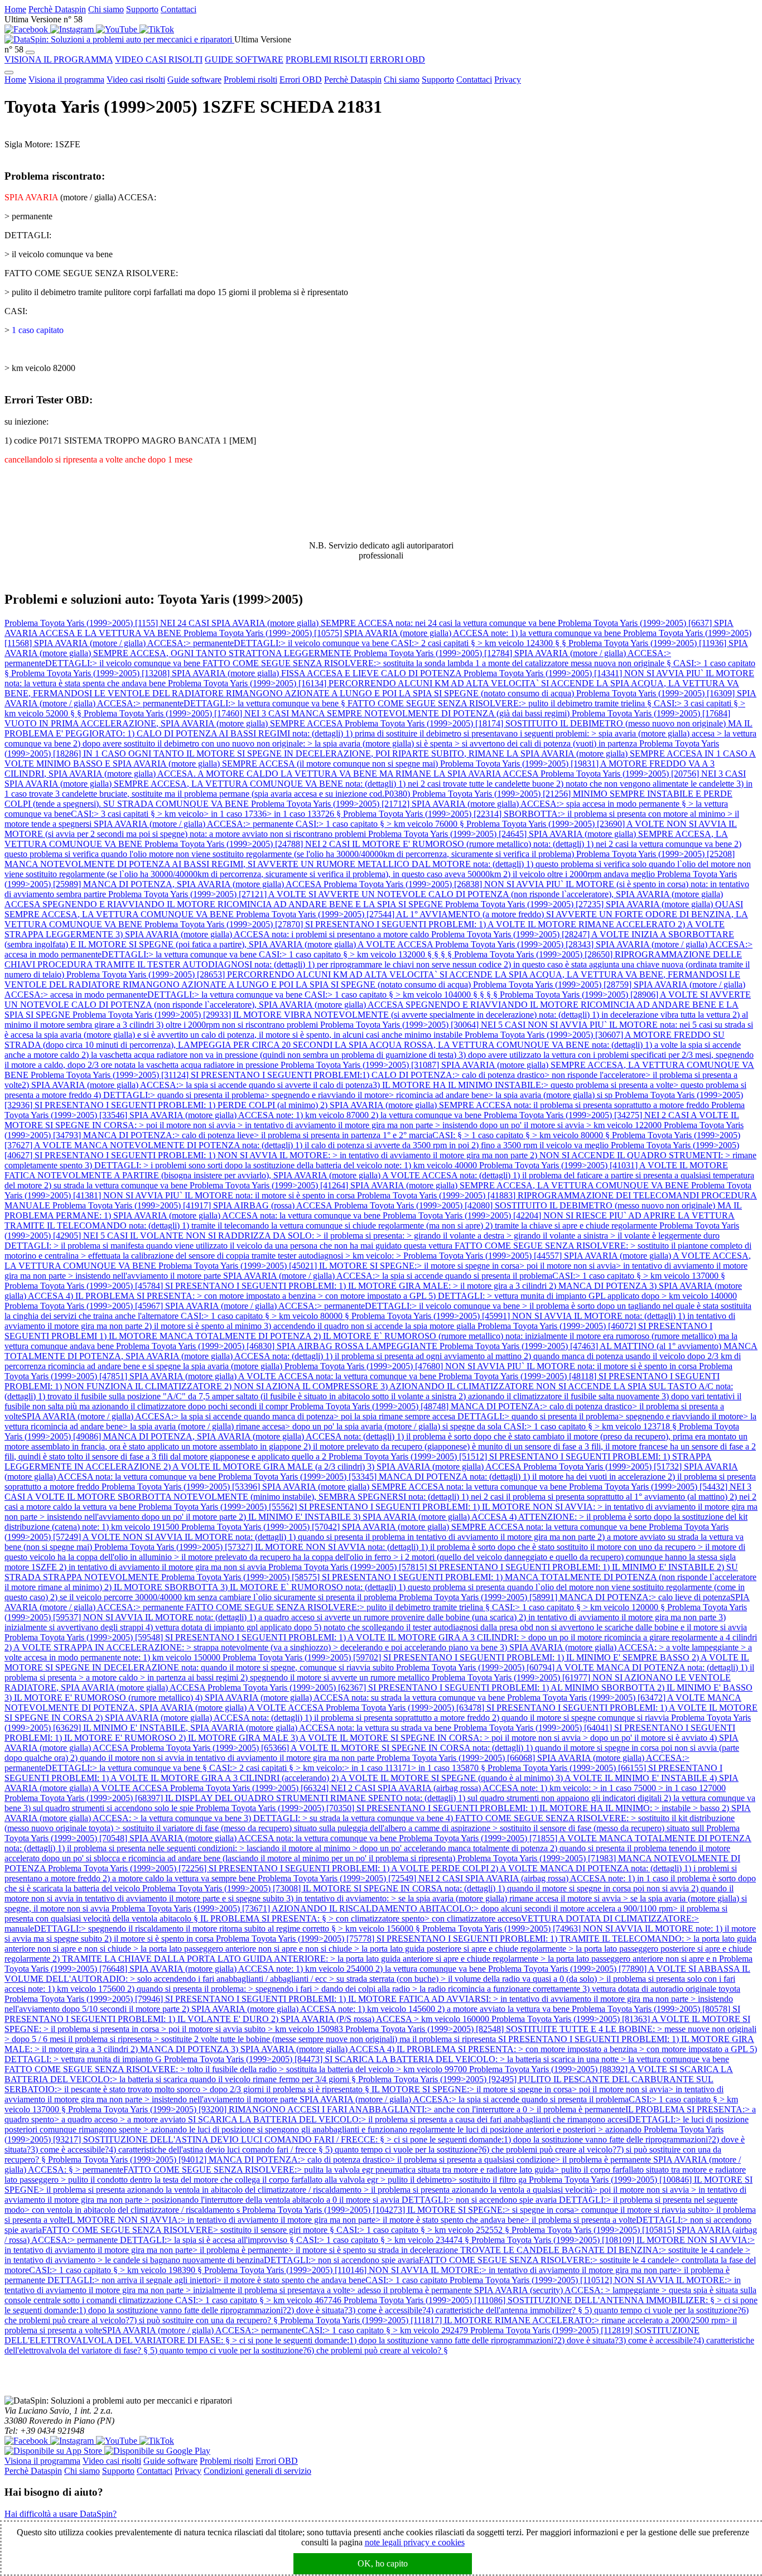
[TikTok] (157, 29)
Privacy (508, 80)
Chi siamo (106, 9)
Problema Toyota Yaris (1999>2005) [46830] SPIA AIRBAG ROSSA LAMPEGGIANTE (278, 1346)
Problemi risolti (250, 80)
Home (15, 9)
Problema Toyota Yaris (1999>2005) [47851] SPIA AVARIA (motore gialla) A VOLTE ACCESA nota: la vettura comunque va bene (368, 1371)
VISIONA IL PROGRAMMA (59, 59)
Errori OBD (301, 80)
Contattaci (179, 9)
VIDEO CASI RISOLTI (159, 59)
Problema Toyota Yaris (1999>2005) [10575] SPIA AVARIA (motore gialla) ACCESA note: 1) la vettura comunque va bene (403, 633)
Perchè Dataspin (57, 9)
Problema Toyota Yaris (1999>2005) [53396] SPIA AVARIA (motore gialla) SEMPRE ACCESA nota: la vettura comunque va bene (335, 1487)
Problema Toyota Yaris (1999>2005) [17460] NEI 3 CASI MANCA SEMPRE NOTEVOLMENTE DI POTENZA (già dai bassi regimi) (328, 713)
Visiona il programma (66, 80)
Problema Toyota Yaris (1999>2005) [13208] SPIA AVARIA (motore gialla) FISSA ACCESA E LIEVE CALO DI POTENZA (237, 673)
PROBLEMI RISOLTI (327, 59)
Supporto (142, 9)
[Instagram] (73, 29)
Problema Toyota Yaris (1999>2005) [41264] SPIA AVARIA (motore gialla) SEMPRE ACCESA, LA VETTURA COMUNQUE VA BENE (440, 1185)
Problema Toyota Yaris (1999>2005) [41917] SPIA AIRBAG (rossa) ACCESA (193, 1205)
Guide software (194, 80)
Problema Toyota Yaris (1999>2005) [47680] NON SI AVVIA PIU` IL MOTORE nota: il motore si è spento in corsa (492, 1366)
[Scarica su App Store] (54, 2451)
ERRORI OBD (397, 59)
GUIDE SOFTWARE (244, 59)
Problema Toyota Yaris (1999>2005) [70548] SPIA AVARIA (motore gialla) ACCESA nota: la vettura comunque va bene (372, 1833)
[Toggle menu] (30, 52)
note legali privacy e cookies (415, 2542)
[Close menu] (9, 73)
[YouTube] (118, 29)
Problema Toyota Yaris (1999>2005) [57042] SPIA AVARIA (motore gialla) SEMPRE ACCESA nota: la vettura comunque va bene (415, 1527)
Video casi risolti (136, 80)
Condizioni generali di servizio (257, 2471)
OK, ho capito (383, 2563)
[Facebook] (27, 29)
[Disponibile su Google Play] (157, 2451)
